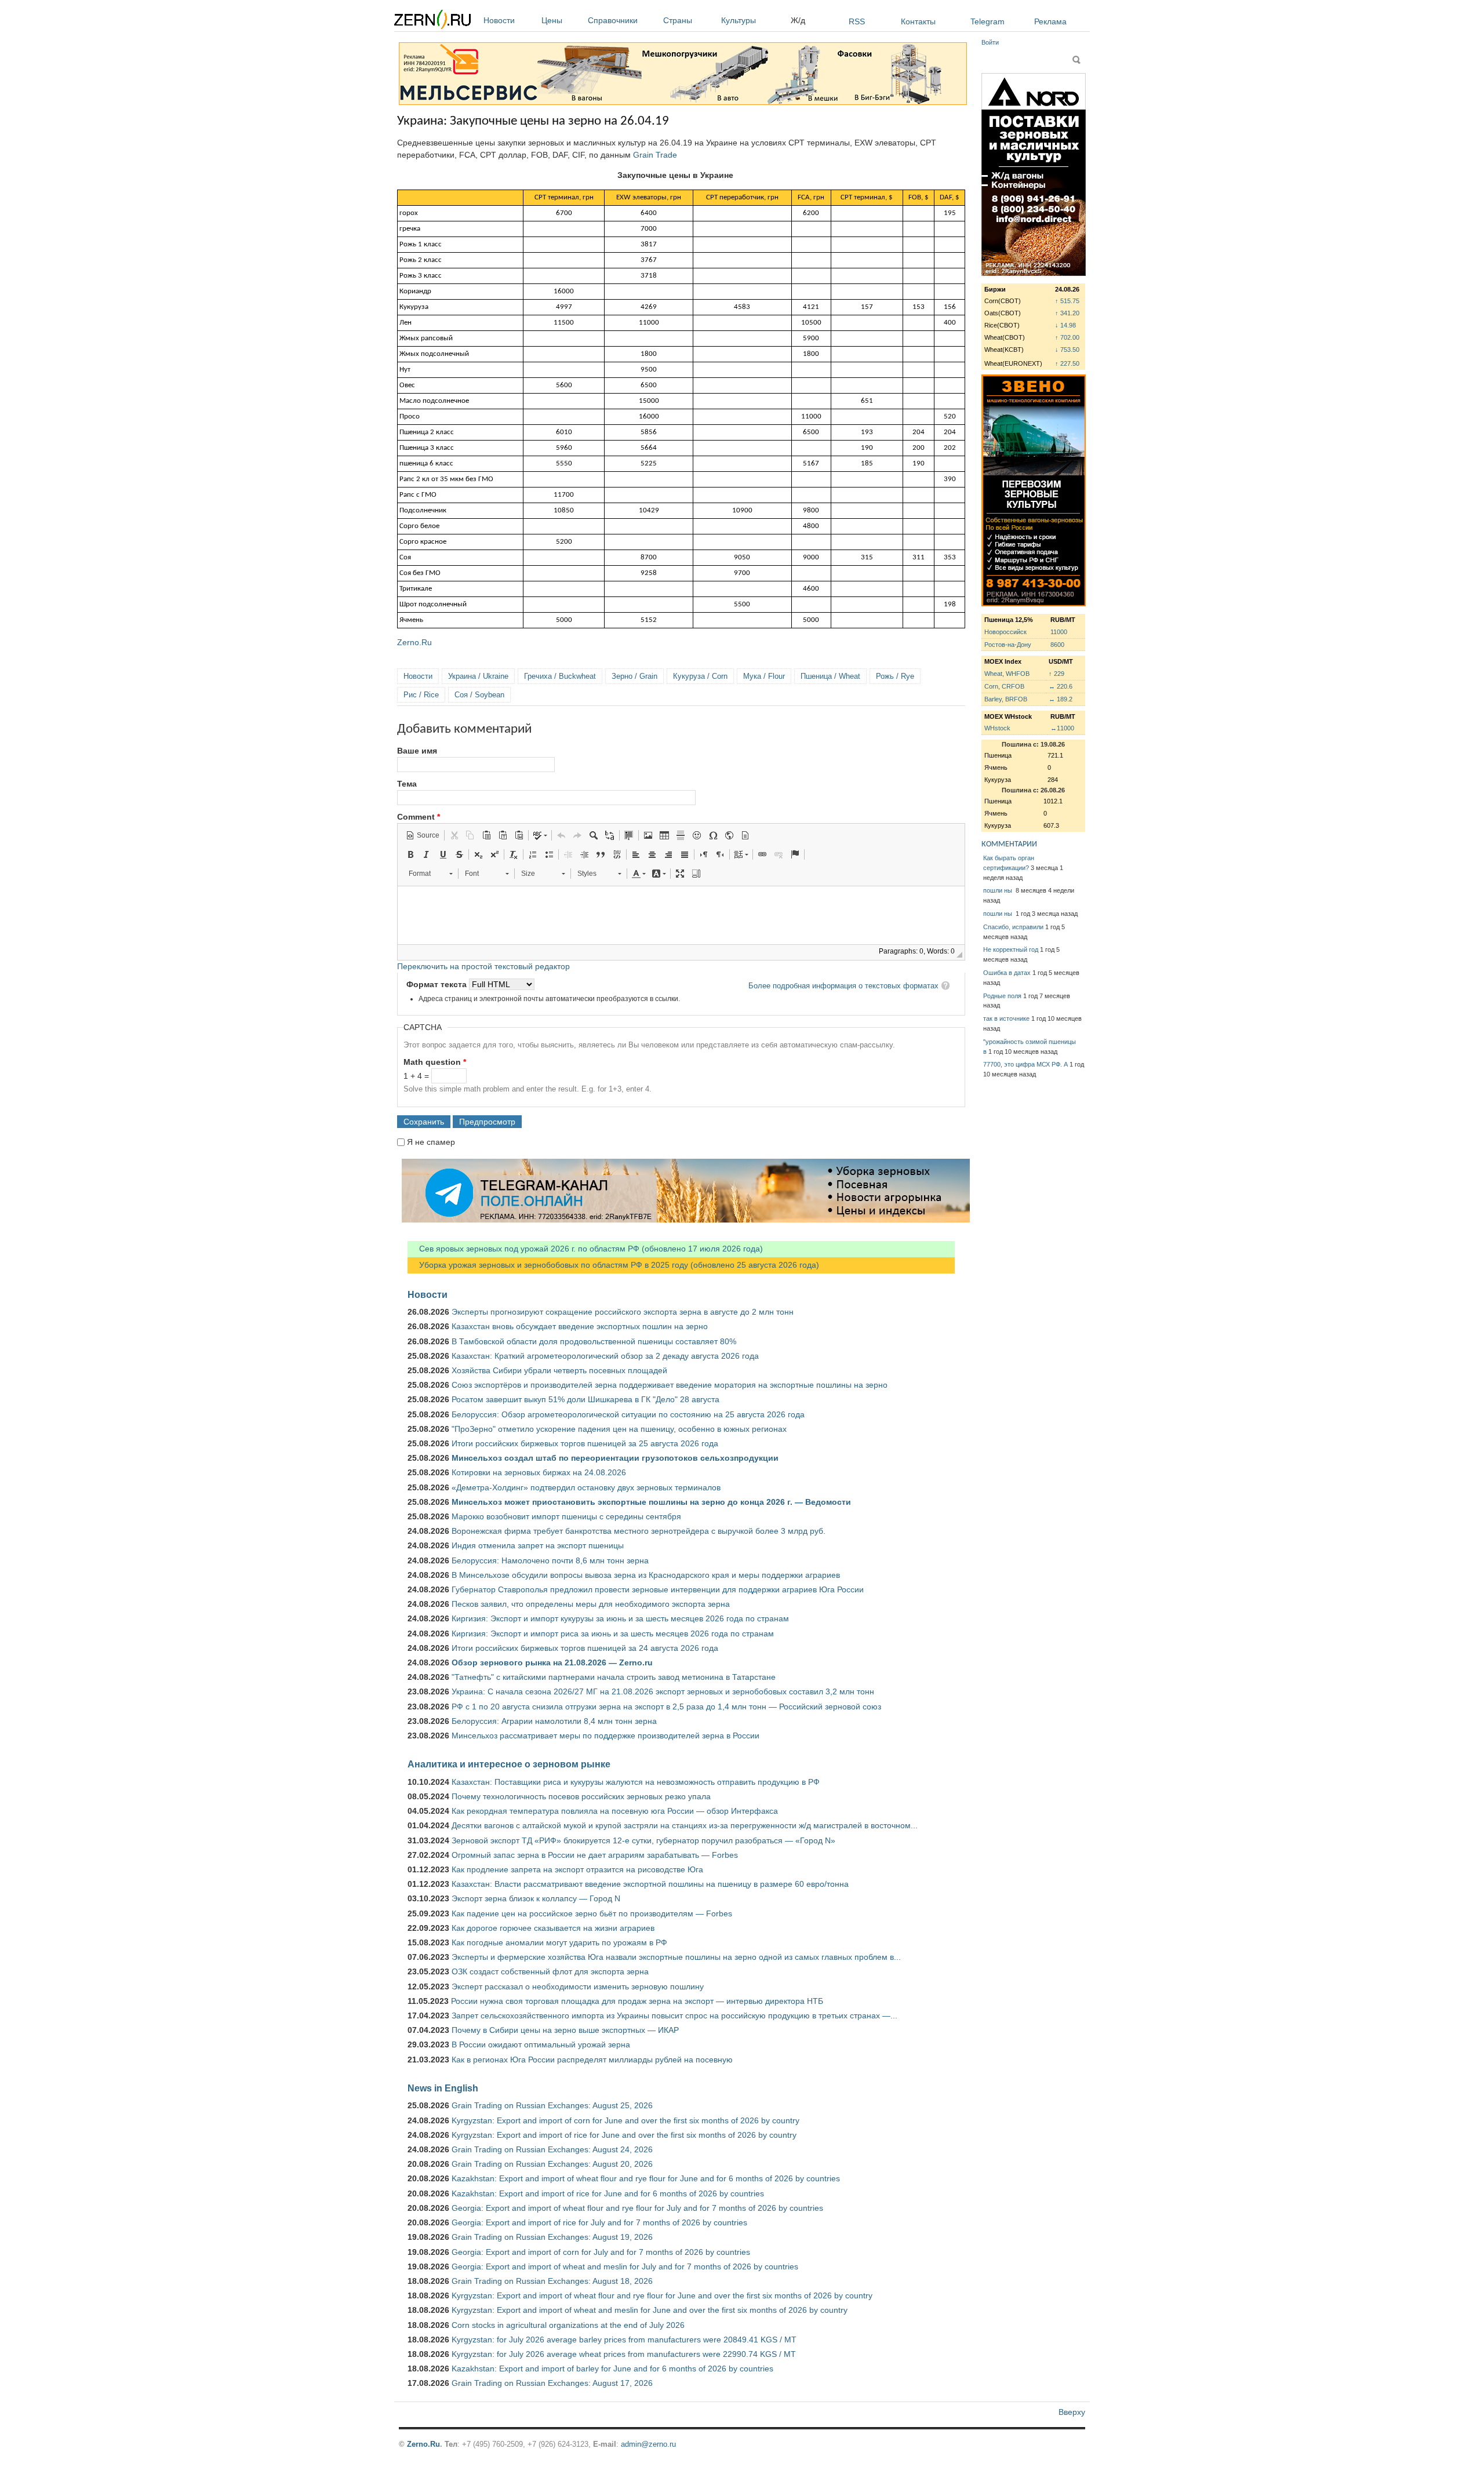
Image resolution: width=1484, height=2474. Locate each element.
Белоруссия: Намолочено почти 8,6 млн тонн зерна (550, 1560)
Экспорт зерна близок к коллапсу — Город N (536, 1898)
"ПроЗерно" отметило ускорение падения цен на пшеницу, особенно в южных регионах (619, 1429)
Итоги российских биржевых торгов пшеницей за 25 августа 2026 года (585, 1443)
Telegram (987, 21)
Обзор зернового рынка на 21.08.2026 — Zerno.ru (552, 1662)
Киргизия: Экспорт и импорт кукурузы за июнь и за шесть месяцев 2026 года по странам (620, 1618)
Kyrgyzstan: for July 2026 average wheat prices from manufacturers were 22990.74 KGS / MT (624, 2354)
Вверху (1072, 2412)
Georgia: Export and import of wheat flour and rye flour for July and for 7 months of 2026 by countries (637, 2208)
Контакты (918, 21)
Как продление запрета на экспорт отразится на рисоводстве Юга (577, 1869)
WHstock (997, 728)
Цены (552, 20)
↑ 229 (1056, 674)
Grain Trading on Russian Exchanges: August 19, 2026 (552, 2237)
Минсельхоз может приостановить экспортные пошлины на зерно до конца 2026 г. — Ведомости (651, 1502)
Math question (435, 1062)
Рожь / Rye (895, 676)
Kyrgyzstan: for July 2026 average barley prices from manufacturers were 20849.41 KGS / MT (624, 2340)
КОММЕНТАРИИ (1009, 844)
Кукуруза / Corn (700, 676)
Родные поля (1002, 996)
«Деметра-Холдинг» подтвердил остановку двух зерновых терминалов (586, 1487)
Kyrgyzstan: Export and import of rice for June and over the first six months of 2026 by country (624, 2135)
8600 (1057, 645)
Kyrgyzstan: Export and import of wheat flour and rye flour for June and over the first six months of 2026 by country (662, 2295)
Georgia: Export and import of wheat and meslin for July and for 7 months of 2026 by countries (625, 2266)
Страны (678, 20)
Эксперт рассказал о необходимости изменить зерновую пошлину (578, 1987)
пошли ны (999, 890)
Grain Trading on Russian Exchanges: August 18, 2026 (552, 2281)
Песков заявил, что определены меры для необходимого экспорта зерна (591, 1604)
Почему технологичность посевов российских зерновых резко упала (581, 1796)
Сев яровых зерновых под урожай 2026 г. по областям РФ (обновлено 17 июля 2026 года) (585, 1249)
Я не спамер (431, 1142)
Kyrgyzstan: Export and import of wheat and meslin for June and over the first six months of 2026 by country (650, 2310)
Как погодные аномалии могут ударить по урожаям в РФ (559, 1942)
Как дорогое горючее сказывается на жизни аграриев (553, 1928)
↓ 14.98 (1065, 325)
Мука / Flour (764, 676)
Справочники (613, 20)
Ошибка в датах (1007, 973)
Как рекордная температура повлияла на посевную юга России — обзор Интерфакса (615, 1811)
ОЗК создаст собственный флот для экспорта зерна (550, 1971)
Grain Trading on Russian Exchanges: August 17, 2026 (552, 2383)
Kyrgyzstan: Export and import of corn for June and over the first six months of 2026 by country (625, 2120)
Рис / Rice (421, 695)
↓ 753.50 (1067, 350)
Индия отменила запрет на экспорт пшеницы (538, 1545)
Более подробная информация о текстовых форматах (843, 986)
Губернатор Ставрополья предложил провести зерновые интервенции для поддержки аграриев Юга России (658, 1589)
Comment (419, 817)
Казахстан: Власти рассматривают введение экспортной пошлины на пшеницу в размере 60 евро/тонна (650, 1884)
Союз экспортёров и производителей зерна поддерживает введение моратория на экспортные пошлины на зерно (670, 1385)
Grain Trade (655, 155)
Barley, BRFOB (1006, 699)
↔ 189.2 (1061, 699)
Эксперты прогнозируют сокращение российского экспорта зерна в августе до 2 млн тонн (623, 1312)
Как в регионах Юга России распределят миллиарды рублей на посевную (592, 2060)
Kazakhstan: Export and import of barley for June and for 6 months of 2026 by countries (612, 2369)
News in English (443, 2088)
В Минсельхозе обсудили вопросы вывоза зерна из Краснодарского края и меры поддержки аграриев (646, 1575)
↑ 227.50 (1067, 363)
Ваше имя (417, 751)
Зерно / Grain (634, 676)
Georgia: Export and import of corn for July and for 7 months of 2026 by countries (601, 2252)
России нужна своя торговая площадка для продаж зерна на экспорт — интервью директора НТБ (637, 2001)
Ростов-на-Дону (1008, 645)
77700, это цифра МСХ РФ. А (1025, 1064)
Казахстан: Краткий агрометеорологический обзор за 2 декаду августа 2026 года (605, 1356)
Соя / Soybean (479, 695)
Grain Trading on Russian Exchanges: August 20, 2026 (552, 2164)
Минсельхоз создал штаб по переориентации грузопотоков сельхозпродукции (615, 1458)
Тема (407, 784)
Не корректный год (1011, 949)
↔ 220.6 (1061, 686)
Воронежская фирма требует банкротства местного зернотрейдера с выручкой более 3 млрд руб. (639, 1531)
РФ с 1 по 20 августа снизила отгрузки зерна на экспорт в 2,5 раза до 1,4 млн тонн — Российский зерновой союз (666, 1707)
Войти (990, 42)
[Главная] (432, 21)
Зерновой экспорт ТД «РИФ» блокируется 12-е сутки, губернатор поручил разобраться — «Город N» (643, 1840)
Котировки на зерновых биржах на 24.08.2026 (539, 1472)
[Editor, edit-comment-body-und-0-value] (681, 915)
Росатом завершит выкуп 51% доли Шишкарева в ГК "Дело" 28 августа (585, 1399)
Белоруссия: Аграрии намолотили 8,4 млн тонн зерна (554, 1721)
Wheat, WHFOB (1007, 674)
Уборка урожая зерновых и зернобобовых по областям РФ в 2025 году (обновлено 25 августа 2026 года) (613, 1265)
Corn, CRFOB (1004, 686)
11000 (1059, 632)
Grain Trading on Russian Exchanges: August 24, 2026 (552, 2149)
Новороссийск (1005, 632)
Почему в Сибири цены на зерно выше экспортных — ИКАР (565, 2030)
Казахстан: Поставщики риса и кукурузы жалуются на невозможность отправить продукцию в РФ (636, 1782)
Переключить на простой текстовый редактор (483, 966)
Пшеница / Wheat (830, 676)
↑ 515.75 (1067, 301)
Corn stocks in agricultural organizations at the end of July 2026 (568, 2325)
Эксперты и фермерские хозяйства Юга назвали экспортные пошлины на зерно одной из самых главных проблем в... (676, 1957)
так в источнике (1006, 1018)
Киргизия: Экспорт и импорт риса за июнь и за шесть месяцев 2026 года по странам (613, 1633)
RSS (857, 21)
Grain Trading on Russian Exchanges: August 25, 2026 (552, 2105)
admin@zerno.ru (648, 2444)
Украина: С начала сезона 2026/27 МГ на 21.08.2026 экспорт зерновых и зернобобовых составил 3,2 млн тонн (663, 1691)
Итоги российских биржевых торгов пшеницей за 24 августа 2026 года (585, 1648)
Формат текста (438, 984)
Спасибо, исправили (1013, 927)
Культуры (739, 20)
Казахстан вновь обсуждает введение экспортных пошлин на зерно (580, 1326)
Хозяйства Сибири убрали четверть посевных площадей (559, 1370)
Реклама (1050, 21)
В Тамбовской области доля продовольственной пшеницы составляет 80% (594, 1341)
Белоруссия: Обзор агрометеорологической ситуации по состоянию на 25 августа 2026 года (628, 1414)
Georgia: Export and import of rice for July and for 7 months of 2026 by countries (599, 2222)
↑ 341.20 (1067, 313)
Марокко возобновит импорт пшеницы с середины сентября (566, 1516)
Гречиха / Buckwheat (560, 676)
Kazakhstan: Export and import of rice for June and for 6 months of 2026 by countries (608, 2193)
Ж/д (798, 20)
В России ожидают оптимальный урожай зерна (541, 2044)
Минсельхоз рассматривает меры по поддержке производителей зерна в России (605, 1736)
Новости (499, 20)
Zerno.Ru (414, 642)
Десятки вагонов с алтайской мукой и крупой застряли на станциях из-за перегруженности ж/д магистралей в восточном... (685, 1825)
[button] (423, 835)
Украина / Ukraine (478, 676)
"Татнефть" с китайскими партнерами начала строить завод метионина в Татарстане (614, 1677)
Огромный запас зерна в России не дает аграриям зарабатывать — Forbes (595, 1855)
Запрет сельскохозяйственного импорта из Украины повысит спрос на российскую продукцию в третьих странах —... (674, 2015)
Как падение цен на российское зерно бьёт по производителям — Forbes (592, 1913)
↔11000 (1062, 728)
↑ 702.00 (1067, 337)
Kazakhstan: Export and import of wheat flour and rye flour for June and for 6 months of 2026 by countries (646, 2178)
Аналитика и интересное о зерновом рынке (509, 1764)
